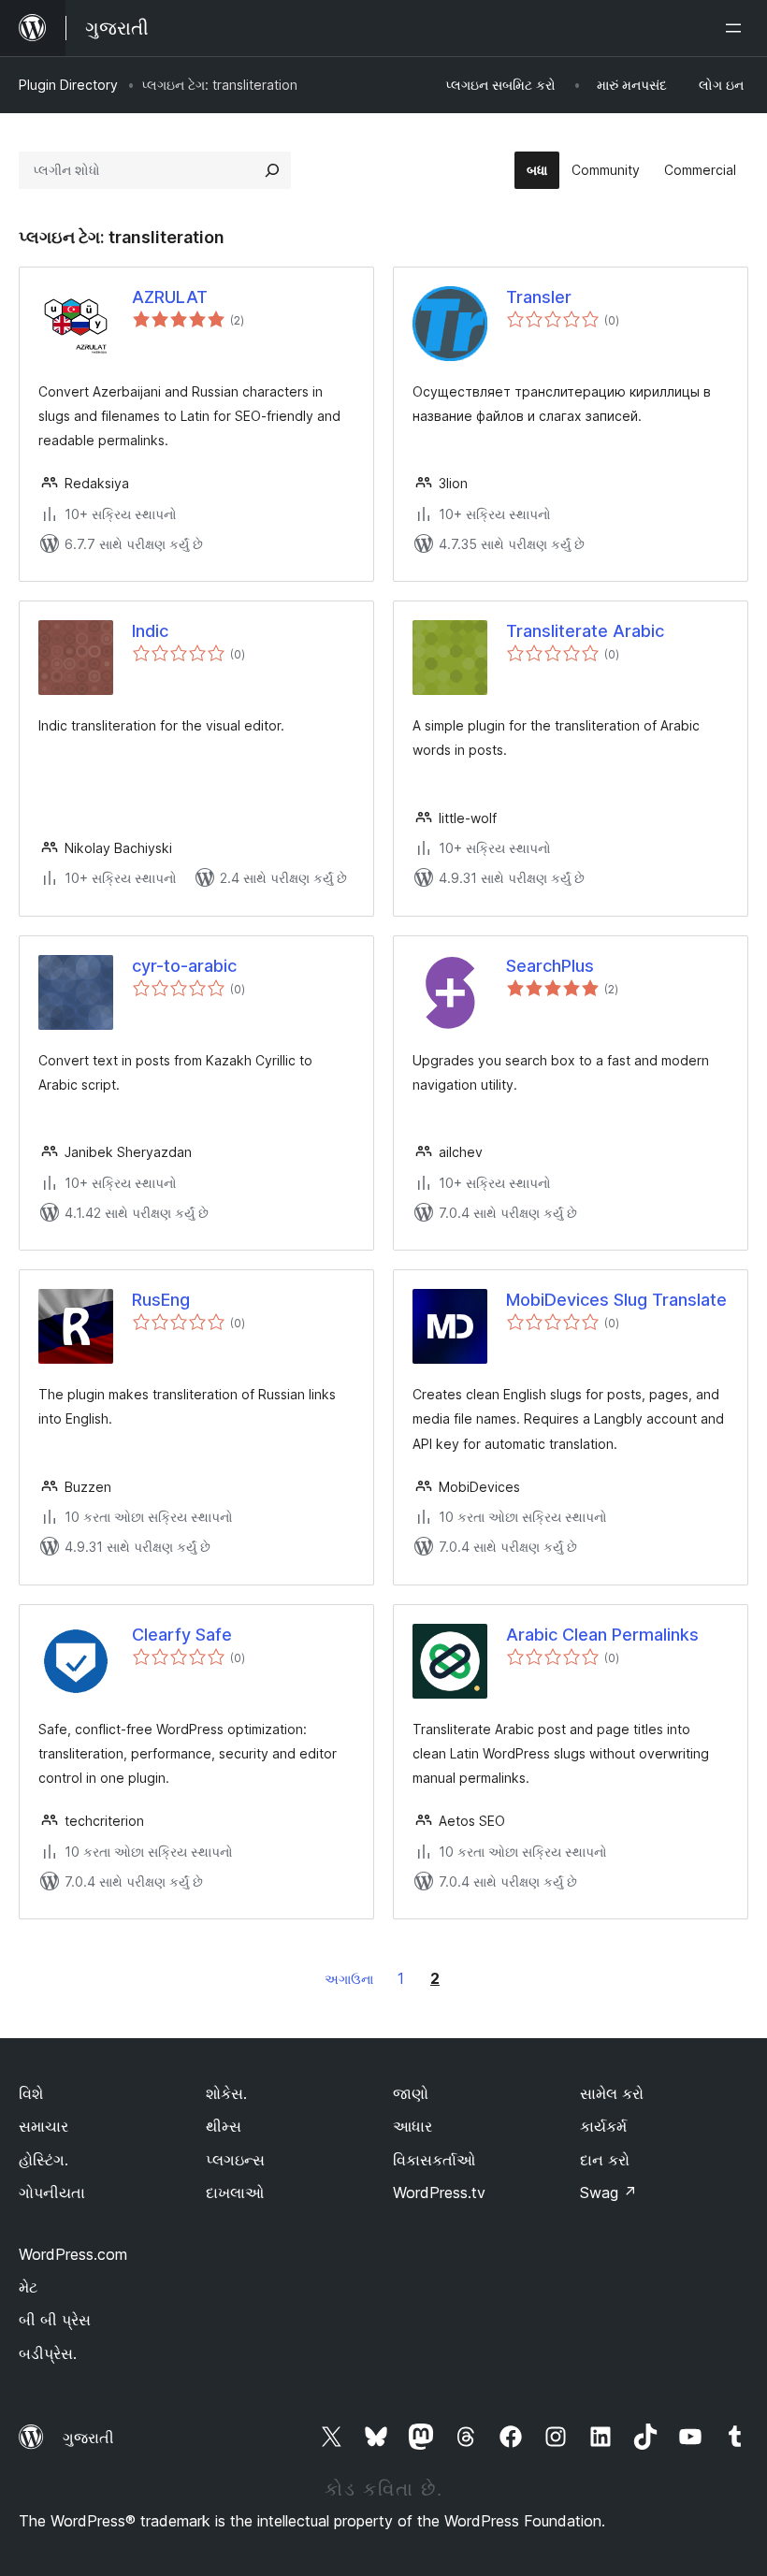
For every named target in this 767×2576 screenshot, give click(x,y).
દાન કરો (605, 2160)
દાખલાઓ (235, 2192)
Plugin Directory (68, 85)
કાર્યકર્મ (603, 2126)
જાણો (411, 2093)
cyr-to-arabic (184, 966)
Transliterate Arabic (585, 631)
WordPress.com (73, 2254)
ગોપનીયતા (52, 2192)
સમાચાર (43, 2126)
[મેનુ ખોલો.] (737, 28)
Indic (150, 631)
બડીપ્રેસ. (48, 2353)
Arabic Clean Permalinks (602, 1635)
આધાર (412, 2126)
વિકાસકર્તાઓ (434, 2160)
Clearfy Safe (182, 1635)
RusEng (161, 1300)
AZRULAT (170, 297)
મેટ (28, 2287)
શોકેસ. (226, 2093)
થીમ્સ (224, 2126)
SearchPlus (550, 966)
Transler (539, 297)
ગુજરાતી (88, 2438)
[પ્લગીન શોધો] (272, 170)
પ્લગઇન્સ (235, 2160)
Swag (608, 2192)
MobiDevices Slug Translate (616, 1300)
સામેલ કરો (612, 2093)
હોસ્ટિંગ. (43, 2160)
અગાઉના (349, 1979)
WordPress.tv (439, 2192)
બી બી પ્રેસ (55, 2320)
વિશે (31, 2093)
